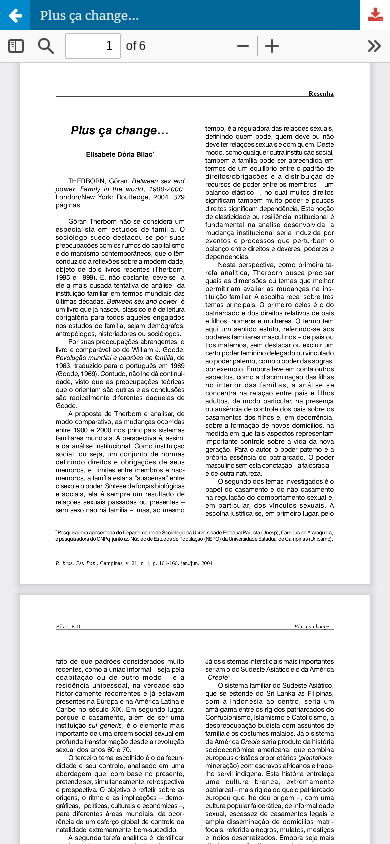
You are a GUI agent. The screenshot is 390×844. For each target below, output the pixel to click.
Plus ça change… (89, 15)
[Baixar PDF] (375, 15)
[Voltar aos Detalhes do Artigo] (15, 15)
